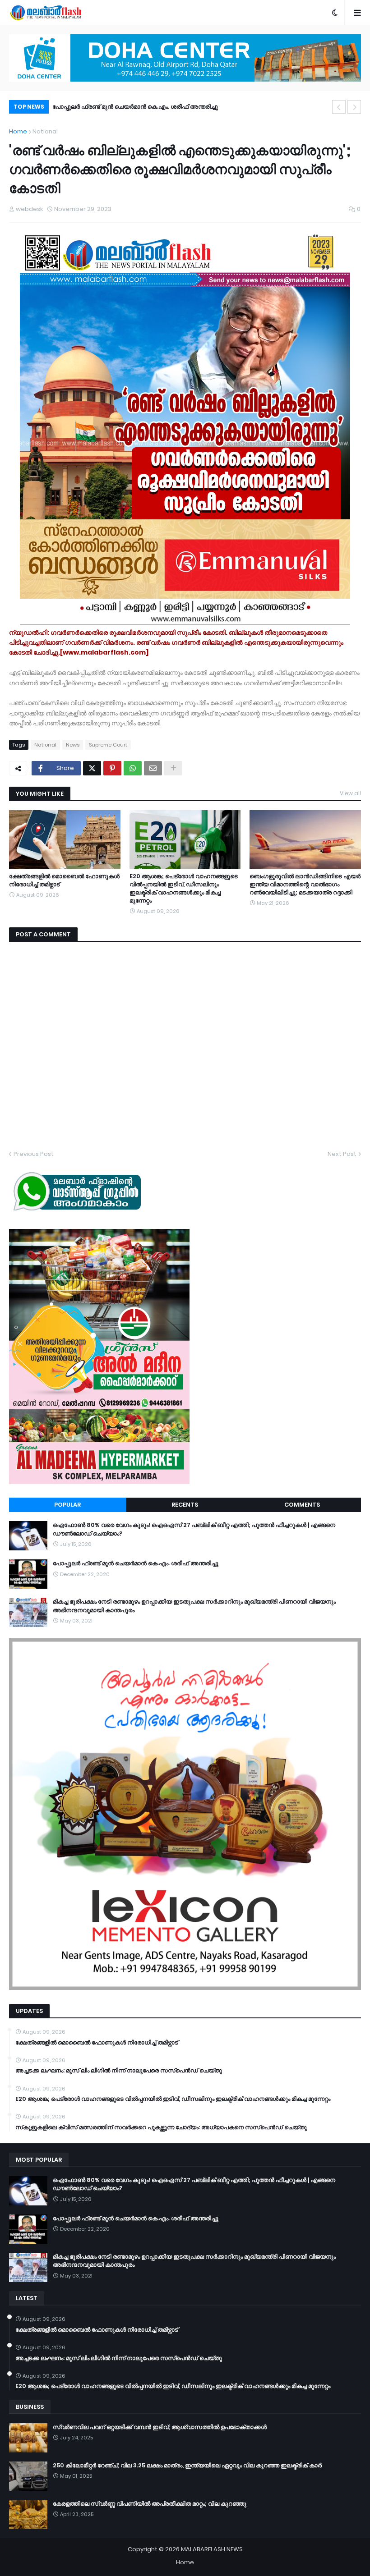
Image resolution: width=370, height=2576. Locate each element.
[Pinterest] (112, 768)
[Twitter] (92, 768)
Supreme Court (108, 745)
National (45, 131)
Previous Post (34, 1154)
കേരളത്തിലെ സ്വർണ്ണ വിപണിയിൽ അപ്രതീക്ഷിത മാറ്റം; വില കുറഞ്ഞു (150, 2504)
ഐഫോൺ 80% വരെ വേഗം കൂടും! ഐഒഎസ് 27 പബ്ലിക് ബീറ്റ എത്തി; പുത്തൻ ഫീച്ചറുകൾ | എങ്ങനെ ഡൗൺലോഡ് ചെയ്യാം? (194, 1529)
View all (350, 793)
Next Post (342, 1154)
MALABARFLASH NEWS (212, 2549)
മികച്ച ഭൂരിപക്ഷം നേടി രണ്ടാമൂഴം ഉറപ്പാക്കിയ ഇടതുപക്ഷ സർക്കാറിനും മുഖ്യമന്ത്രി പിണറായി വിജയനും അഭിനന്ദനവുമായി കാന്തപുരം (194, 108)
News (73, 745)
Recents (185, 1505)
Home (18, 131)
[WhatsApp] (133, 768)
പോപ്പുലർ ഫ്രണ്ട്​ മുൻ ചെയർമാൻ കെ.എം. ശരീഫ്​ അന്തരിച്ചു (136, 1563)
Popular (67, 1505)
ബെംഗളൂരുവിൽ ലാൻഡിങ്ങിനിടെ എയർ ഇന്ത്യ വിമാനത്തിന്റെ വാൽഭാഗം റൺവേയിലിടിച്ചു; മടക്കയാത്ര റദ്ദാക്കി (305, 885)
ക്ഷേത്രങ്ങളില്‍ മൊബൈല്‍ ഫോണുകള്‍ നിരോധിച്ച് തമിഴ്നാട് (64, 880)
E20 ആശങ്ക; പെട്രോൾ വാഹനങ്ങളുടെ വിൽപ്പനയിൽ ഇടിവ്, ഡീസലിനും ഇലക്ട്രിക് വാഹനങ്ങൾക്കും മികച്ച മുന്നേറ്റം (184, 889)
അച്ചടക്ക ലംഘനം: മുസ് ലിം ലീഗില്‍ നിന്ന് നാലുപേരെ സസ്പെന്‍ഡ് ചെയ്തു (119, 2071)
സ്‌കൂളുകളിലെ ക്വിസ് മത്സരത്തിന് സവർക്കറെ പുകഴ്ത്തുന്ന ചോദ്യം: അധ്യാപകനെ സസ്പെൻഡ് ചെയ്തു (161, 2127)
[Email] (153, 768)
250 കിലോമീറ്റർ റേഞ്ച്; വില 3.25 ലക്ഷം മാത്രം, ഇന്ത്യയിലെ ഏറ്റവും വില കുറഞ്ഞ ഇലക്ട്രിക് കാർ (187, 2466)
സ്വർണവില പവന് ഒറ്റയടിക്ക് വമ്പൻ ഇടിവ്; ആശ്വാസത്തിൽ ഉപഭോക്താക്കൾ (160, 2427)
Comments (302, 1505)
